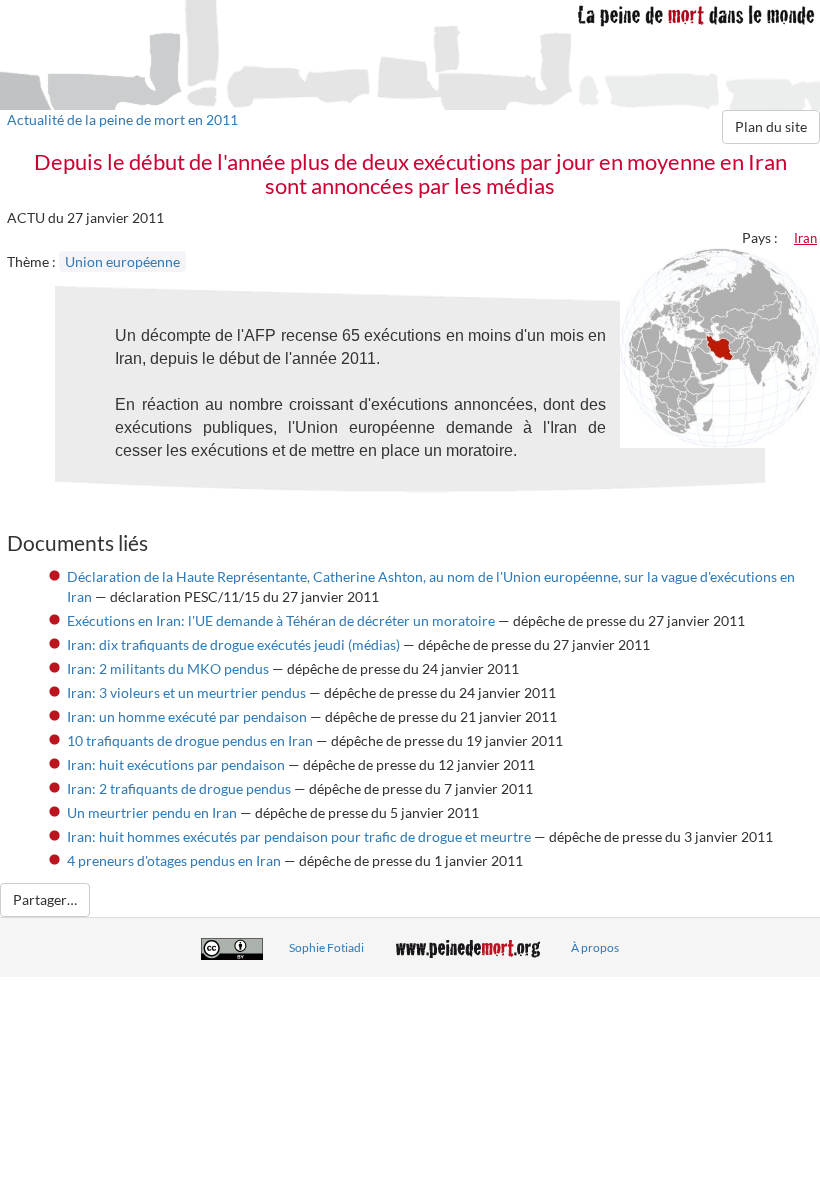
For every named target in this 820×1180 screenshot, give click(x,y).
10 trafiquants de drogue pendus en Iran (190, 740)
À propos (595, 947)
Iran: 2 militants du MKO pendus (168, 668)
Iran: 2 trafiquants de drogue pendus (179, 788)
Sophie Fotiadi (326, 947)
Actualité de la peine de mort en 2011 (122, 119)
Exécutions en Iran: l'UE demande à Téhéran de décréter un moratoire (281, 620)
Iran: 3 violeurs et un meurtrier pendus (186, 692)
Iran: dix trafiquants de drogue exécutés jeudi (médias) (233, 644)
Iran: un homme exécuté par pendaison (187, 716)
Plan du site (771, 126)
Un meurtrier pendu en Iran (152, 812)
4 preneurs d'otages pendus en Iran (174, 860)
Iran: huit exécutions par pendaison (176, 764)
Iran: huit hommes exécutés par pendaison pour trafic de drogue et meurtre (299, 836)
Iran (805, 238)
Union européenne (122, 261)
